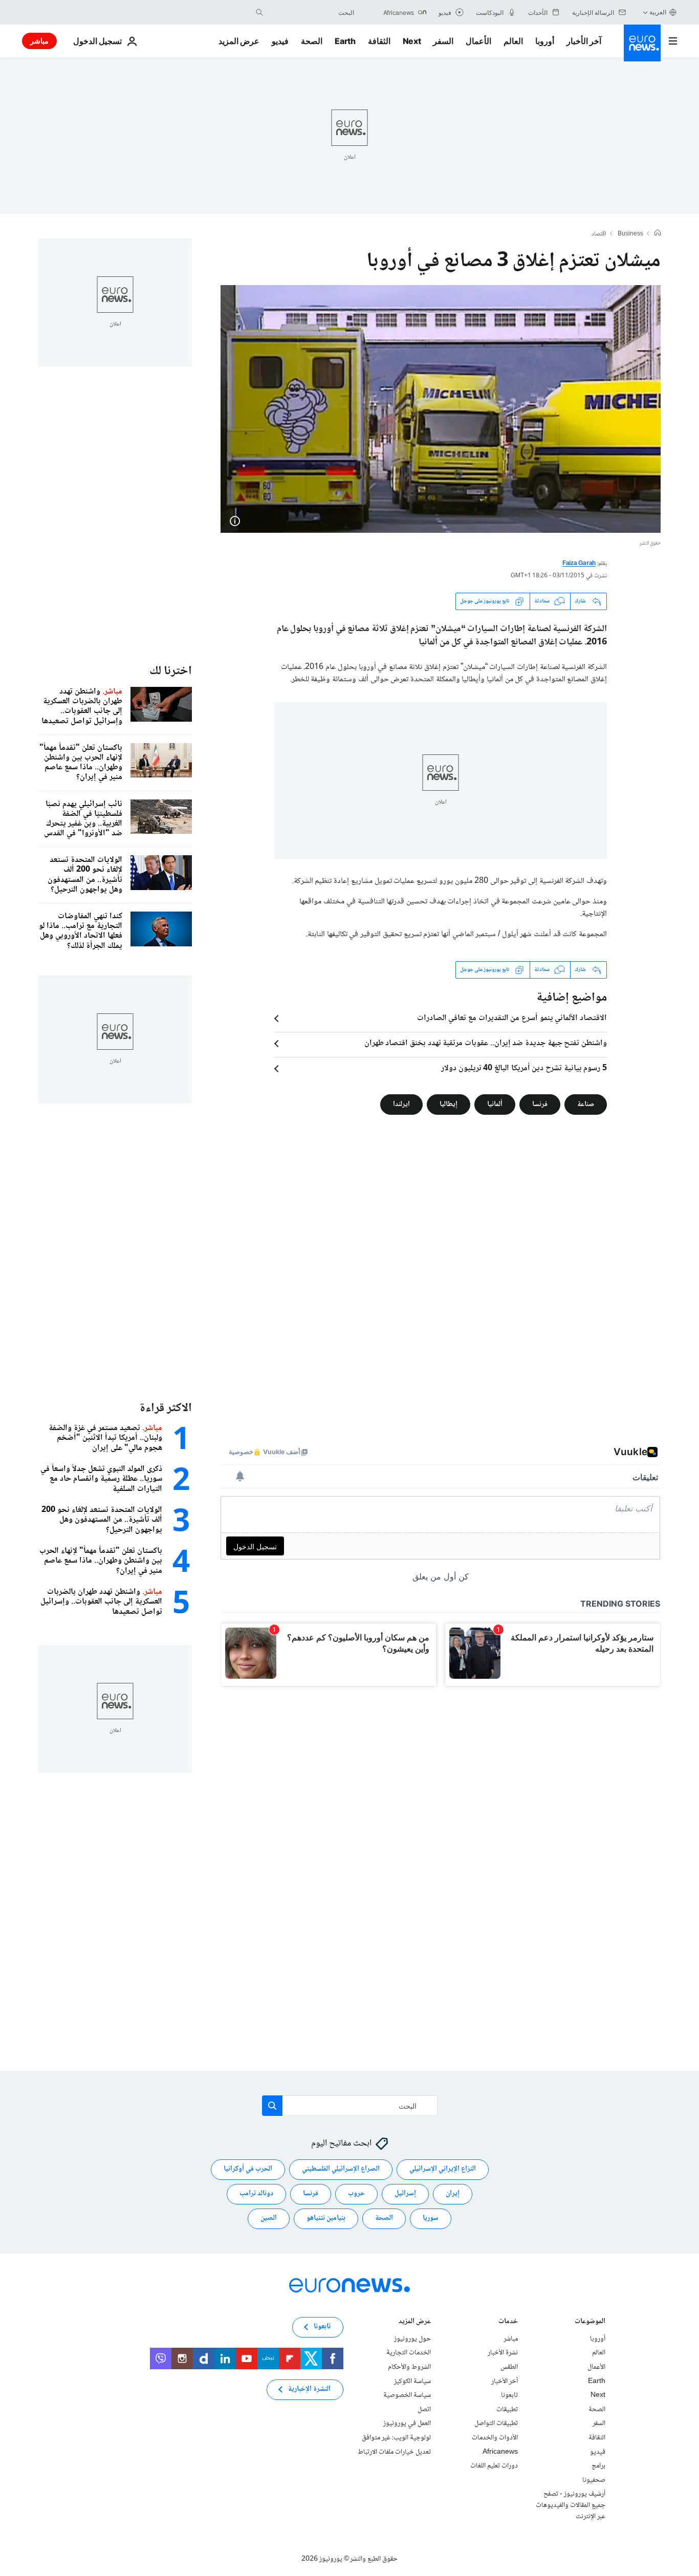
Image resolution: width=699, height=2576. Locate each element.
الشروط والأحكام (409, 2367)
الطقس (509, 2367)
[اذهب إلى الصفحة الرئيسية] (642, 43)
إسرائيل (405, 2194)
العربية (658, 12)
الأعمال (478, 41)
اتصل (424, 2410)
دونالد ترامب (256, 2194)
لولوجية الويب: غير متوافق (396, 2438)
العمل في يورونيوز (407, 2423)
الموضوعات (590, 2322)
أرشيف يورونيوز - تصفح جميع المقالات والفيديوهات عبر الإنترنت (571, 2505)
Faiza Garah (579, 564)
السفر (443, 41)
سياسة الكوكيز (412, 2381)
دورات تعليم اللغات (494, 2466)
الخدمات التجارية (409, 2353)
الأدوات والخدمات (495, 2438)
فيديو (280, 41)
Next (412, 41)
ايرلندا (401, 1104)
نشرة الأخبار (503, 2353)
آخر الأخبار (584, 41)
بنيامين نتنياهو (326, 2218)
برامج (598, 2466)
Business (630, 234)
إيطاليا (449, 1104)
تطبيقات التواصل (496, 2423)
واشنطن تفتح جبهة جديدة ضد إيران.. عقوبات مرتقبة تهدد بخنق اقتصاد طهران (486, 1044)
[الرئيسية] (658, 234)
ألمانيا (495, 1104)
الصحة (312, 41)
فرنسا (540, 1104)
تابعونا (509, 2395)
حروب (356, 2194)
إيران (453, 2194)
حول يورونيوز (412, 2339)
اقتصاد (599, 234)
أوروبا (545, 41)
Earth (345, 41)
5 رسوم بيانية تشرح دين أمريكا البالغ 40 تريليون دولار (524, 1069)
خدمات (508, 2322)
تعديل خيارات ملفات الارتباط (394, 2452)
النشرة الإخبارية (309, 2389)
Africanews (500, 2452)
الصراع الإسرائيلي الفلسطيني (341, 2169)
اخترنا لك (171, 671)
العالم (513, 41)
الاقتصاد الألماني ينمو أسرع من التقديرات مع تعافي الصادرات (512, 1019)
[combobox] (311, 12)
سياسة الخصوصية (407, 2395)
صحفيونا (594, 2480)
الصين (269, 2218)
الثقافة (379, 41)
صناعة (586, 1104)
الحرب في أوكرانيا (248, 2169)
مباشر (39, 41)
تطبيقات (507, 2410)
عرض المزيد (415, 2322)
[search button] (259, 12)
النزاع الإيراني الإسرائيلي (443, 2169)
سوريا (431, 2218)
